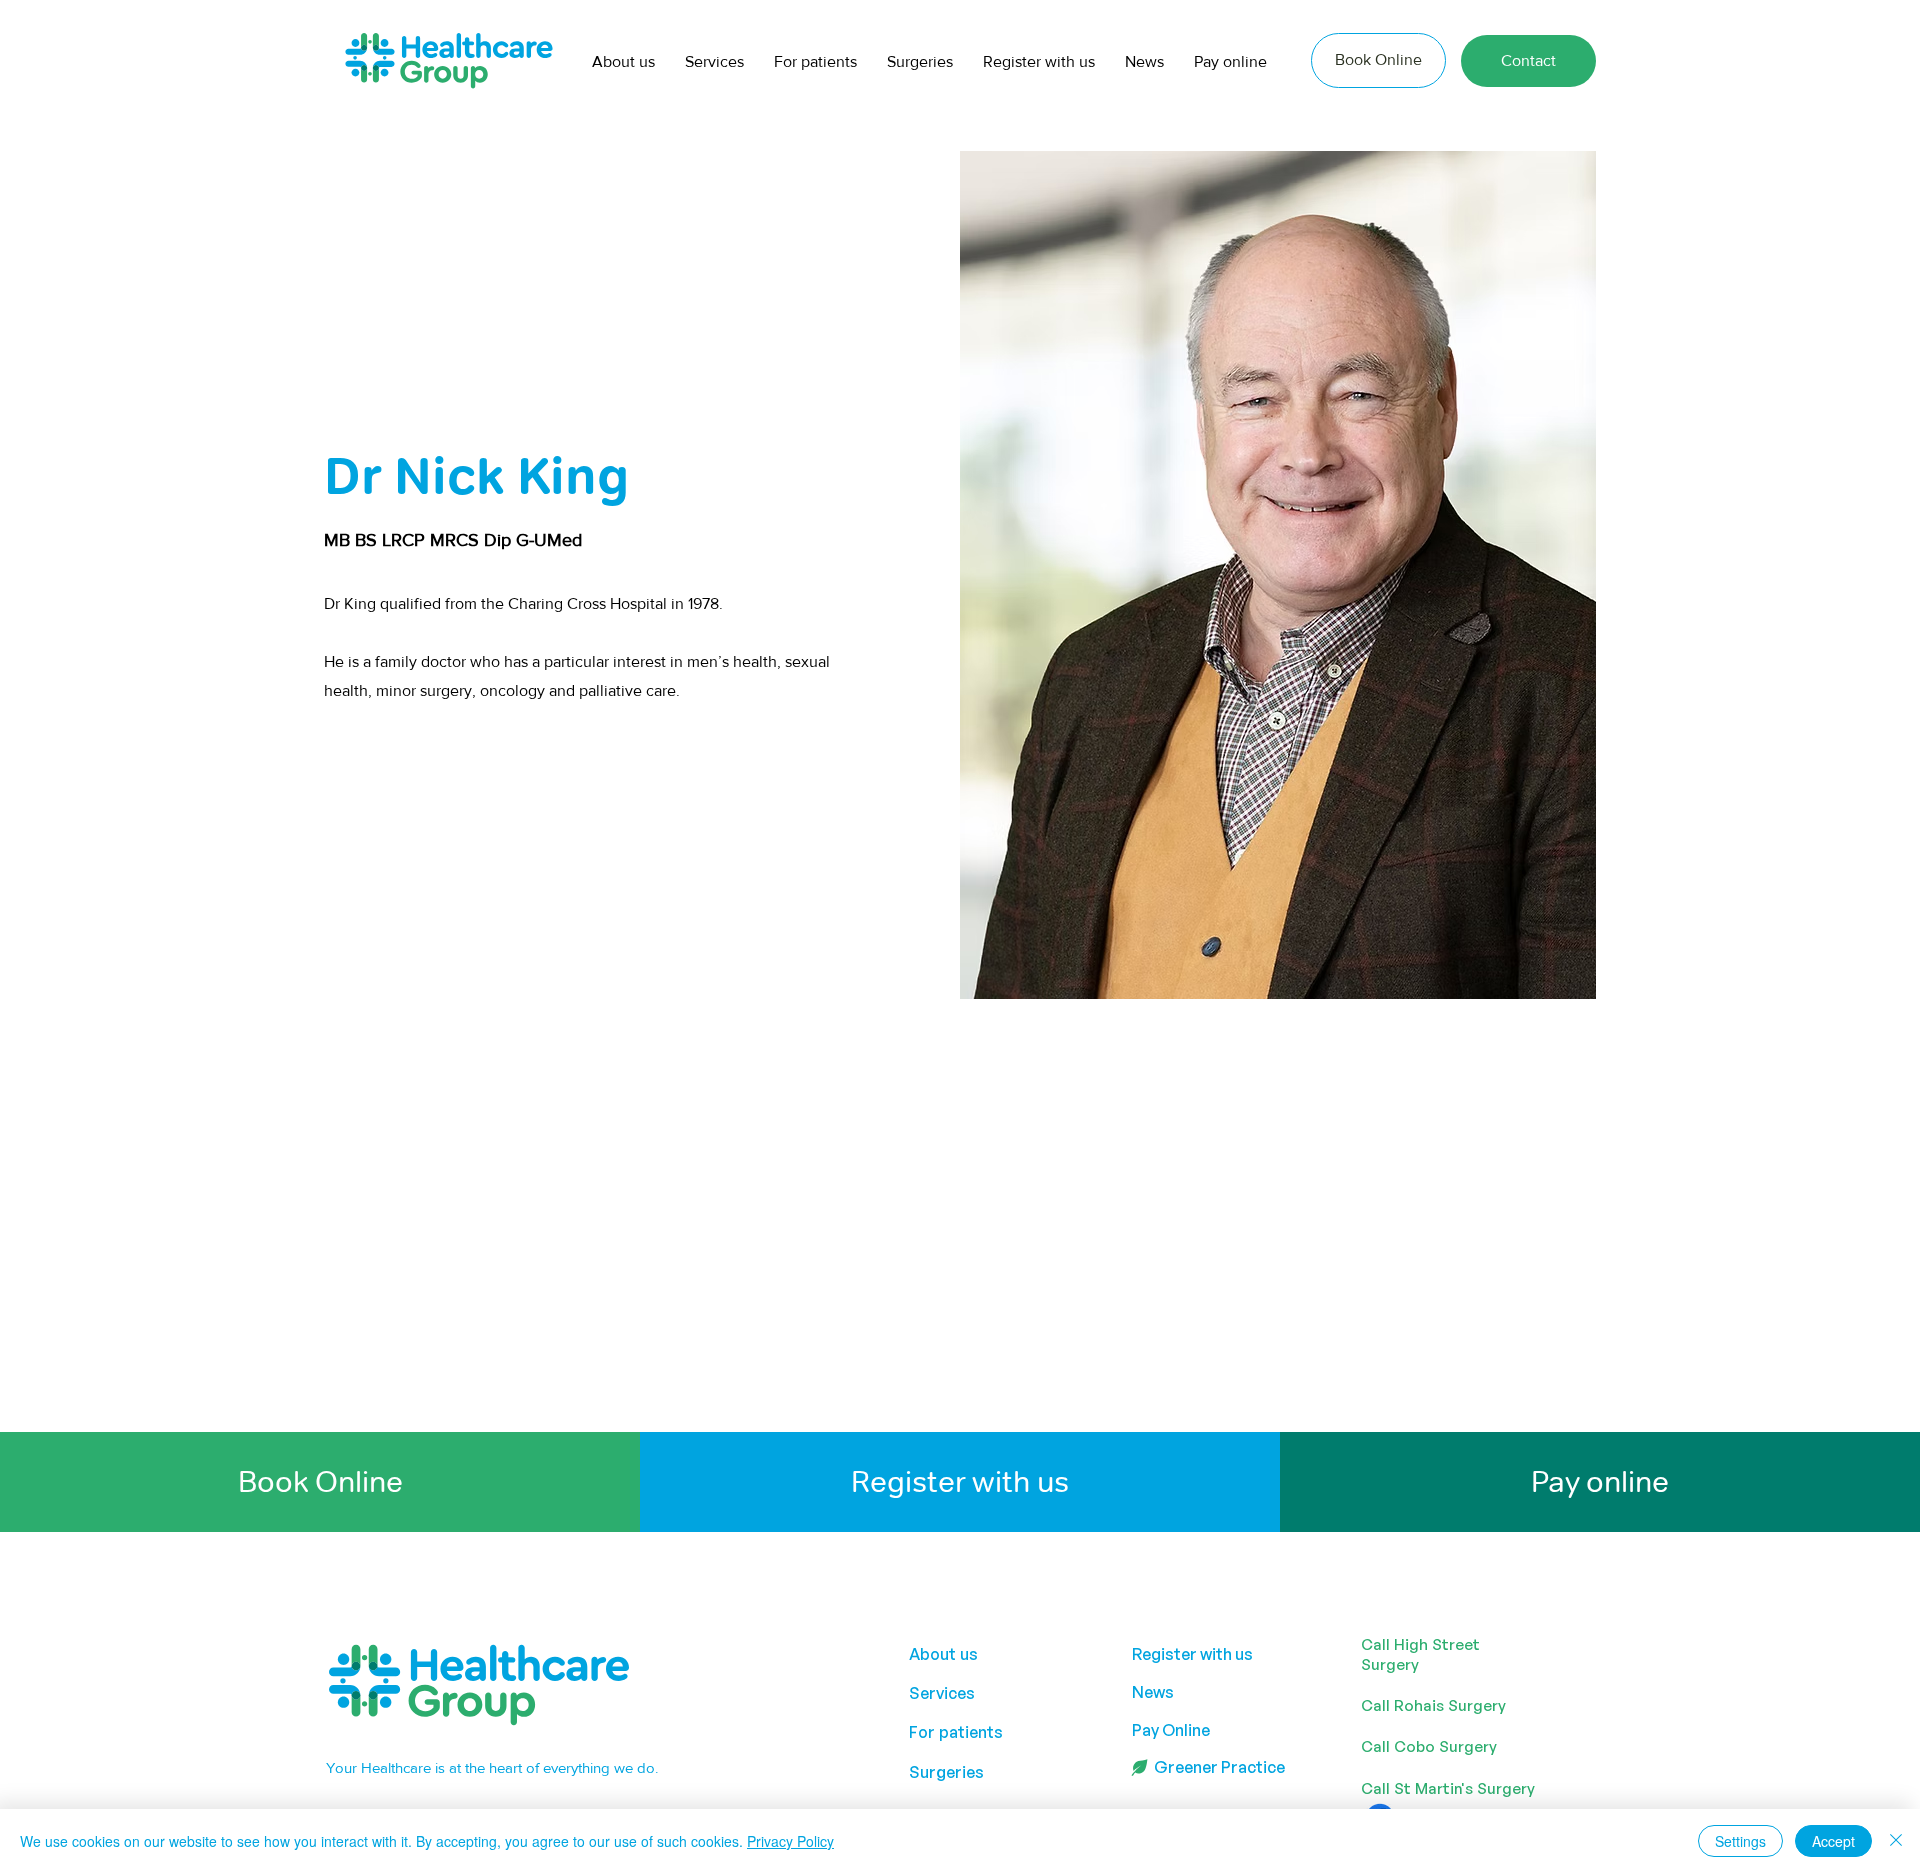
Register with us (960, 1481)
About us (943, 1654)
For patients (956, 1732)
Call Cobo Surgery (1429, 1746)
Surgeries (946, 1772)
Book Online (320, 1481)
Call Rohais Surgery (1433, 1705)
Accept (1833, 1841)
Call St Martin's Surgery (1448, 1788)
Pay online (1600, 1481)
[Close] (1896, 1841)
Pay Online (1171, 1730)
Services (942, 1693)
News (1153, 1692)
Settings (1740, 1841)
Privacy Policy (790, 1841)
